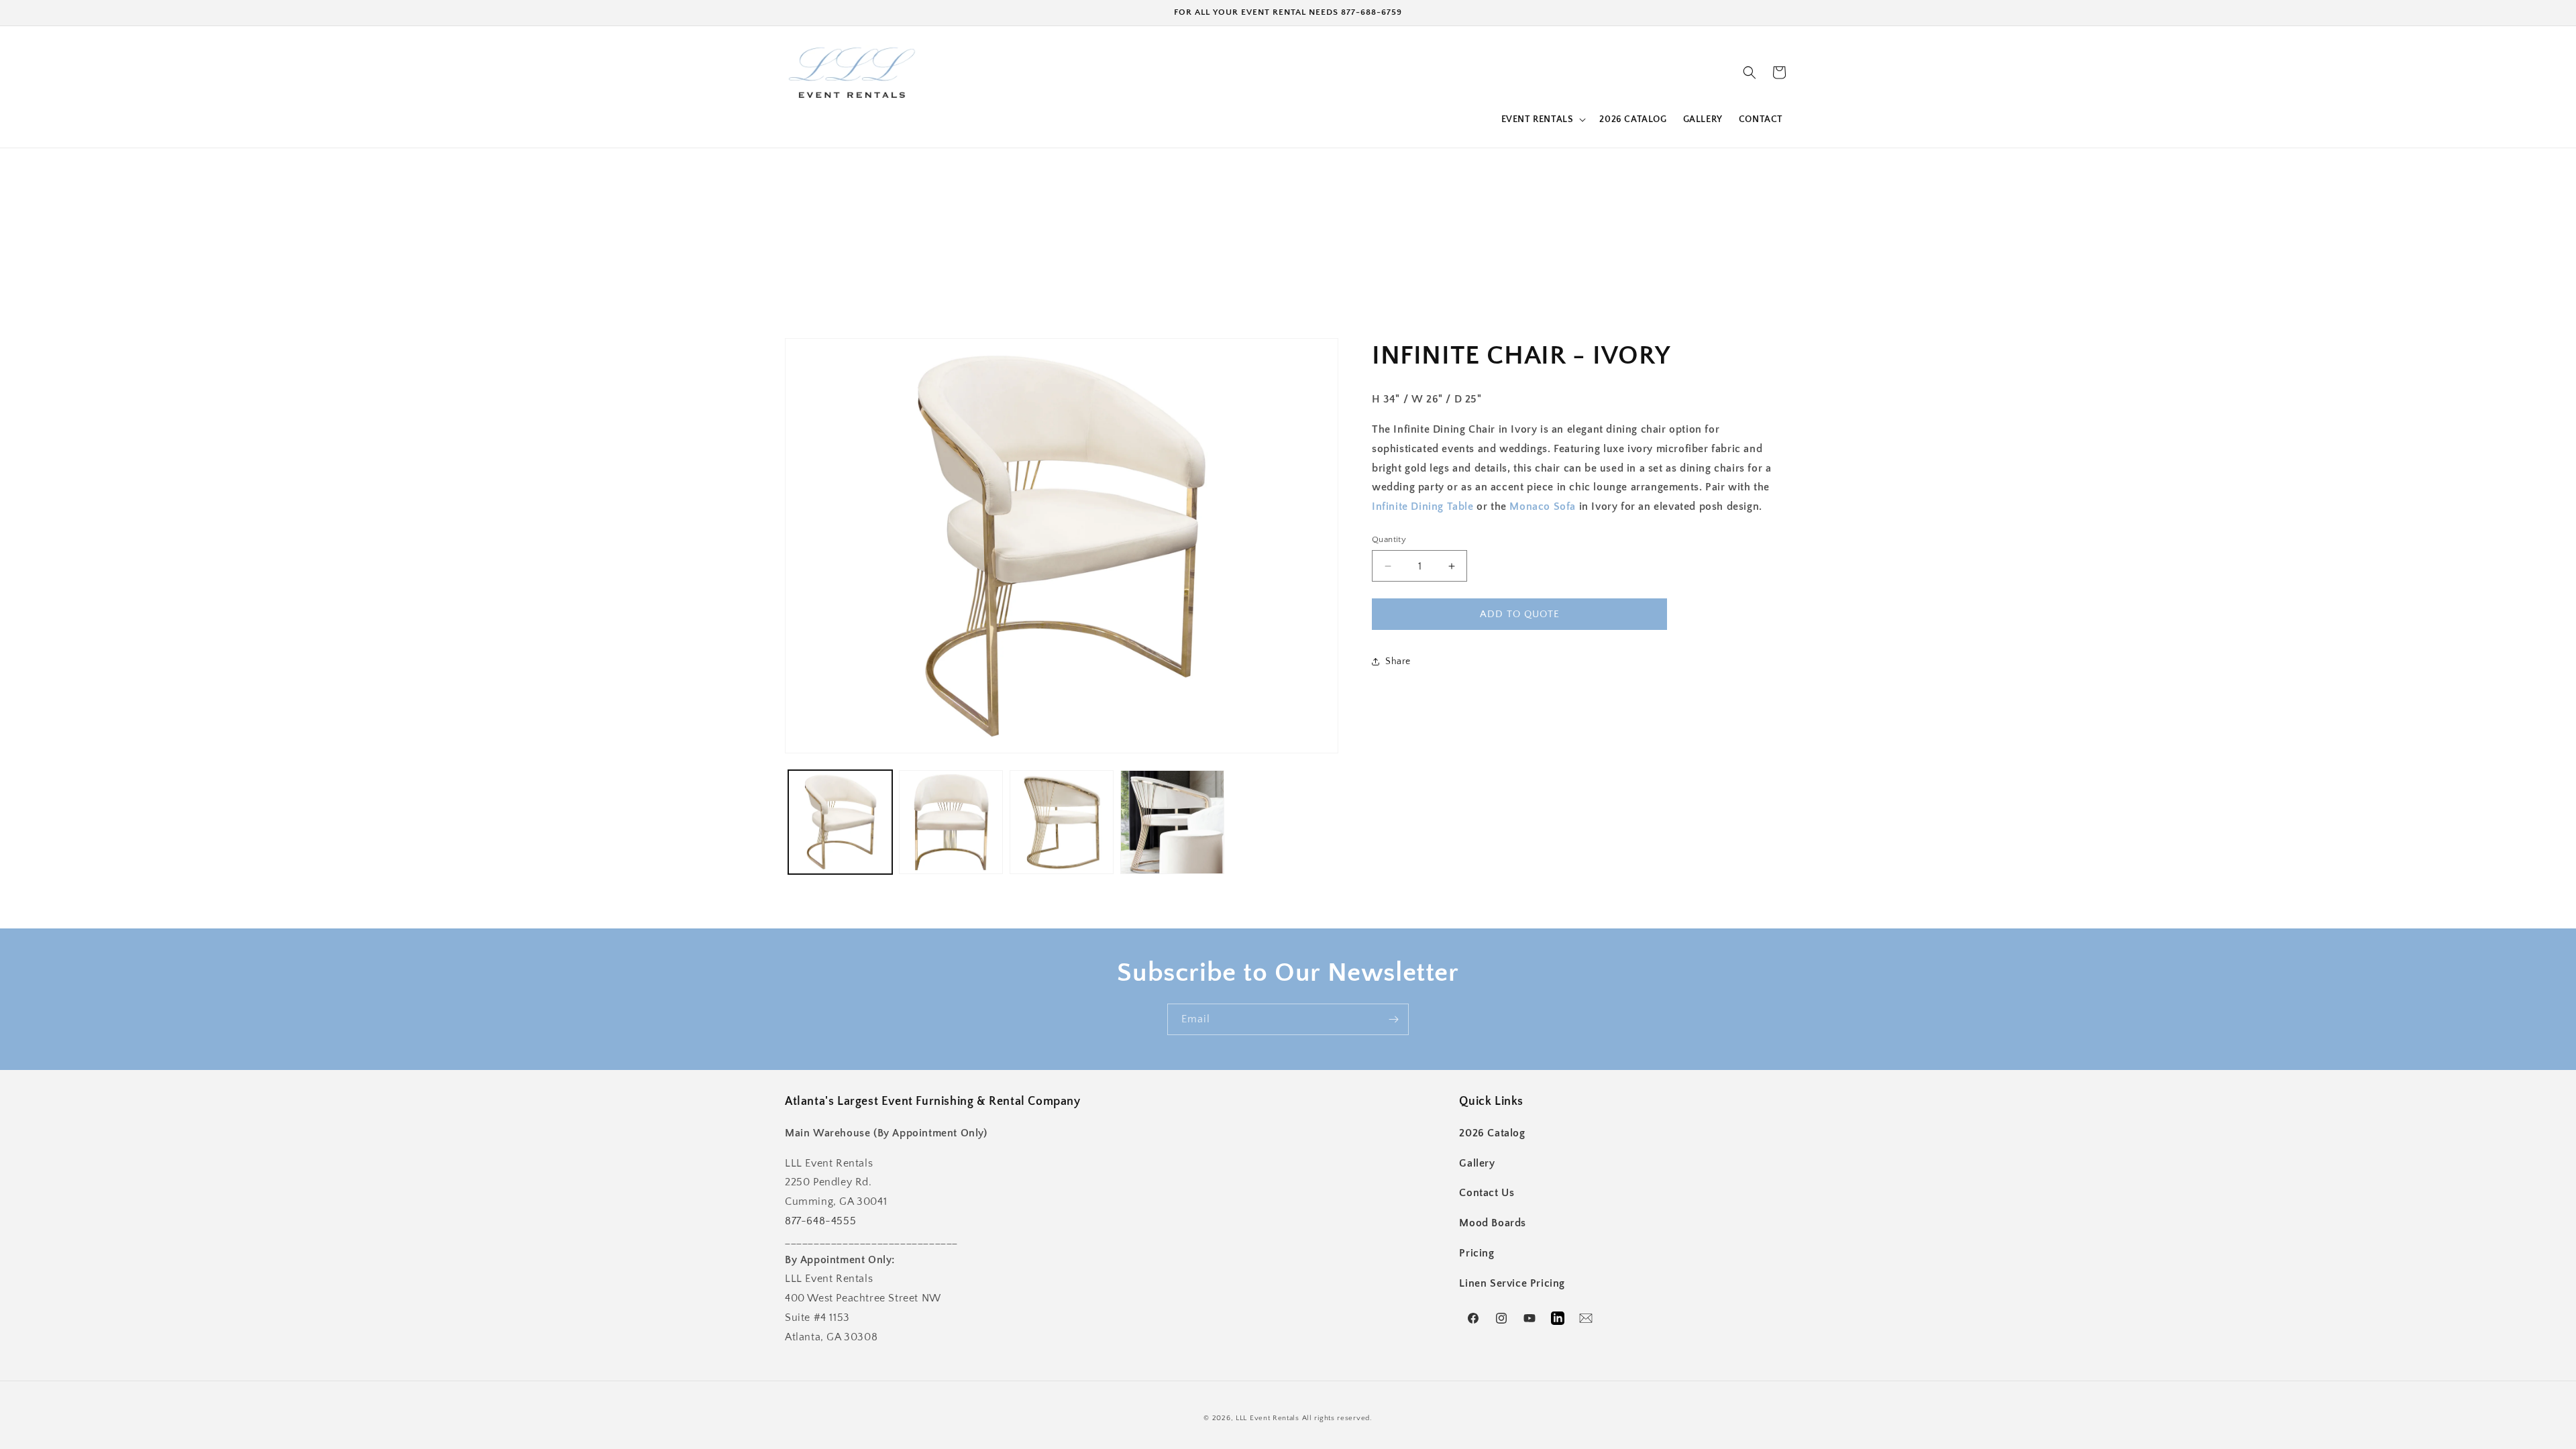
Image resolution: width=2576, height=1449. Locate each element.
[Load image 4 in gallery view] (1172, 822)
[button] (1543, 119)
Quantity (1389, 539)
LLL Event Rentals (1268, 1418)
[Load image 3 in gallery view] (1062, 822)
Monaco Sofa (1543, 506)
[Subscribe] (1393, 1019)
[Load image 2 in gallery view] (951, 822)
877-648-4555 (820, 1221)
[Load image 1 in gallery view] (840, 822)
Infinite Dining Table (1423, 506)
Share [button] (1398, 661)
